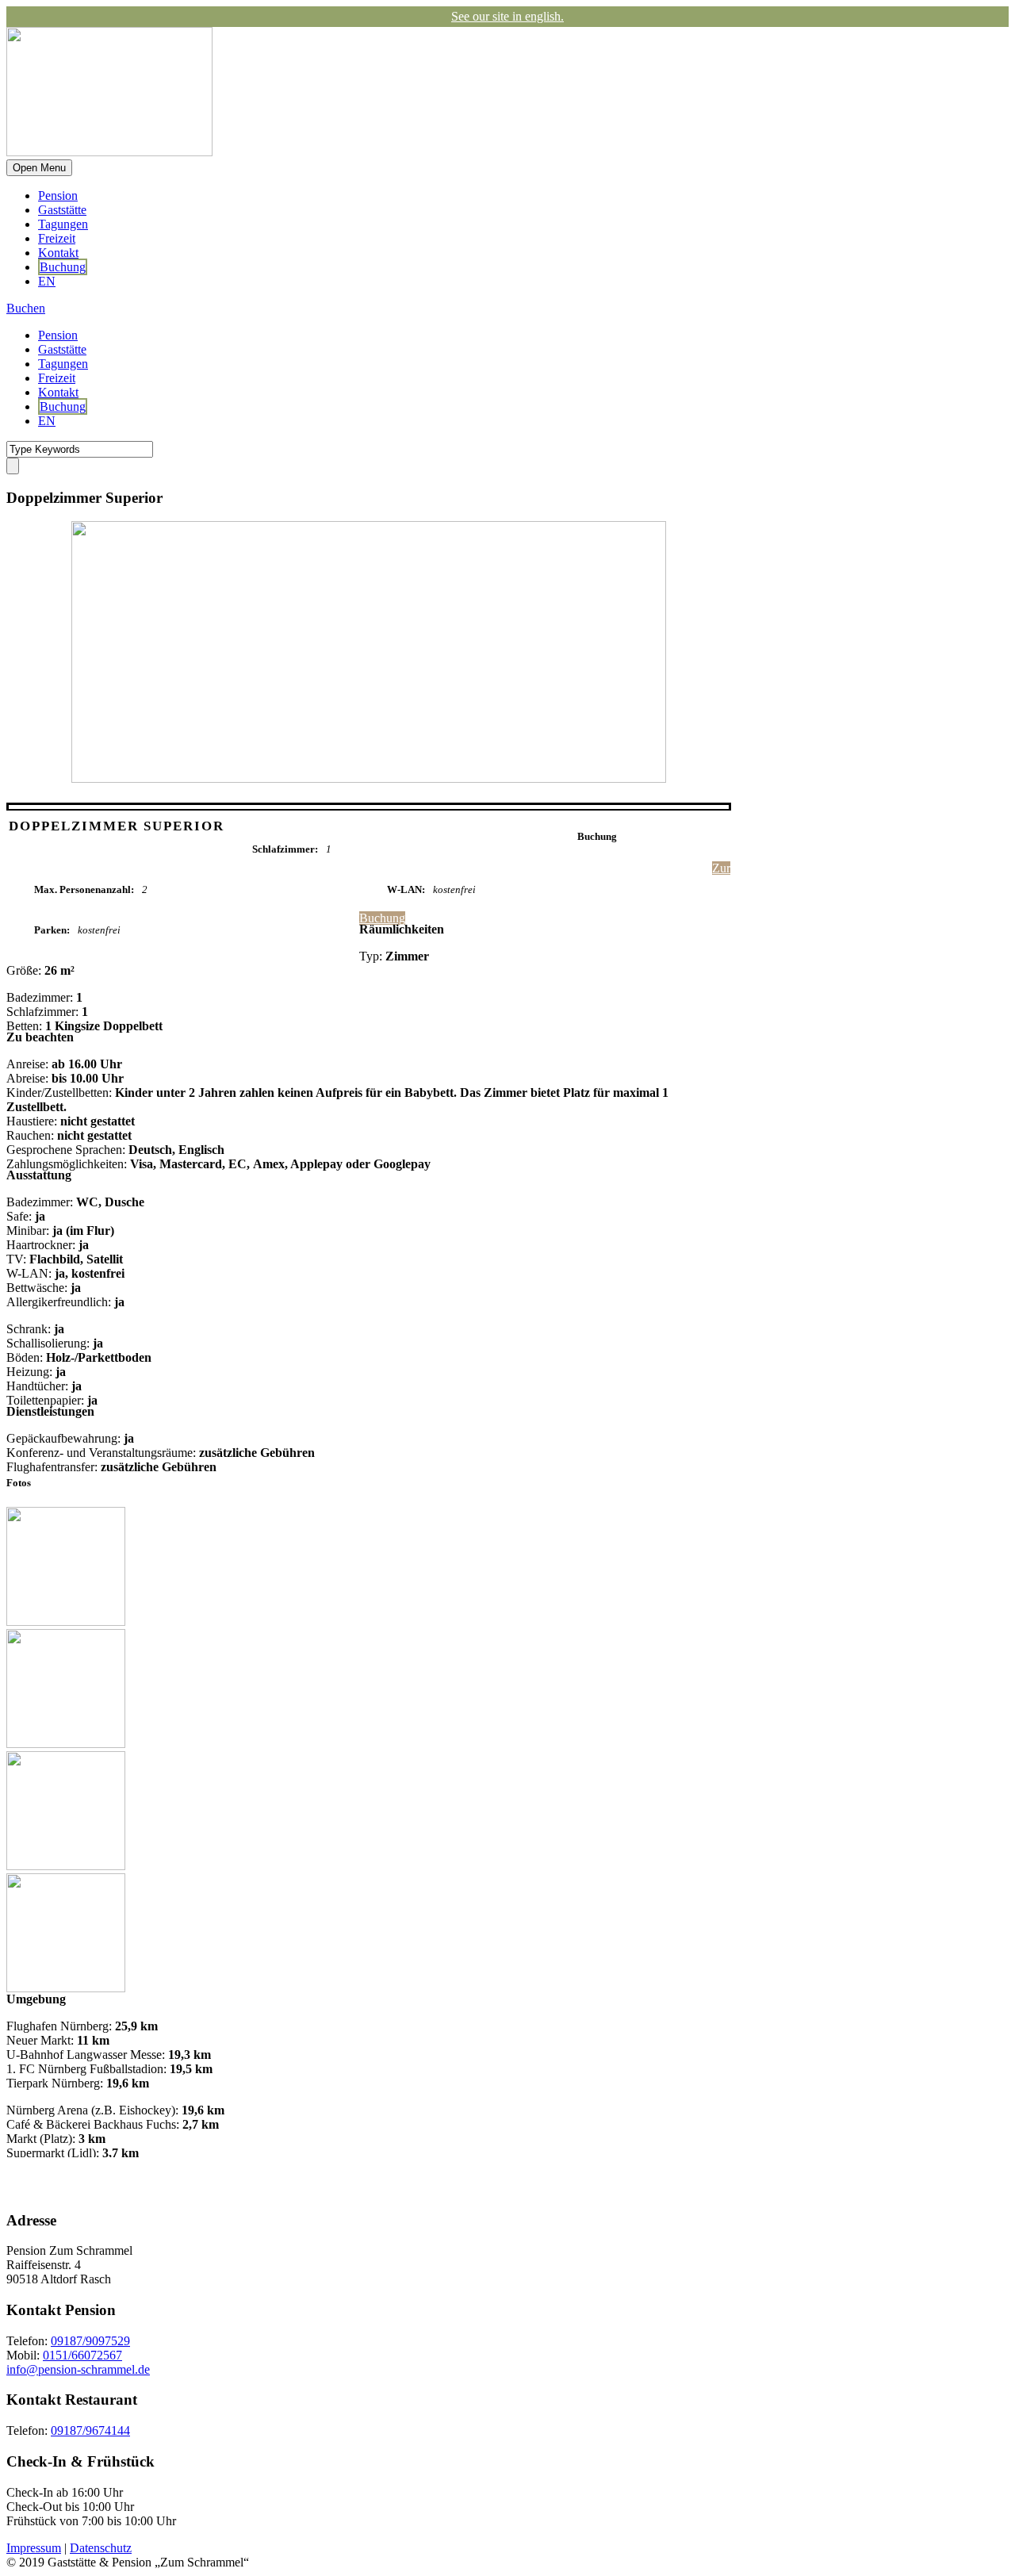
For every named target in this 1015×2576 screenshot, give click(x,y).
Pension (58, 195)
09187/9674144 (90, 2430)
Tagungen (63, 224)
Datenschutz (101, 2548)
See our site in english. (507, 16)
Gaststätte (62, 210)
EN (47, 281)
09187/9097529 (90, 2341)
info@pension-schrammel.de (78, 2369)
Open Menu (39, 168)
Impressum (34, 2548)
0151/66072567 (82, 2355)
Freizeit (57, 238)
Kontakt (58, 253)
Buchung (63, 267)
